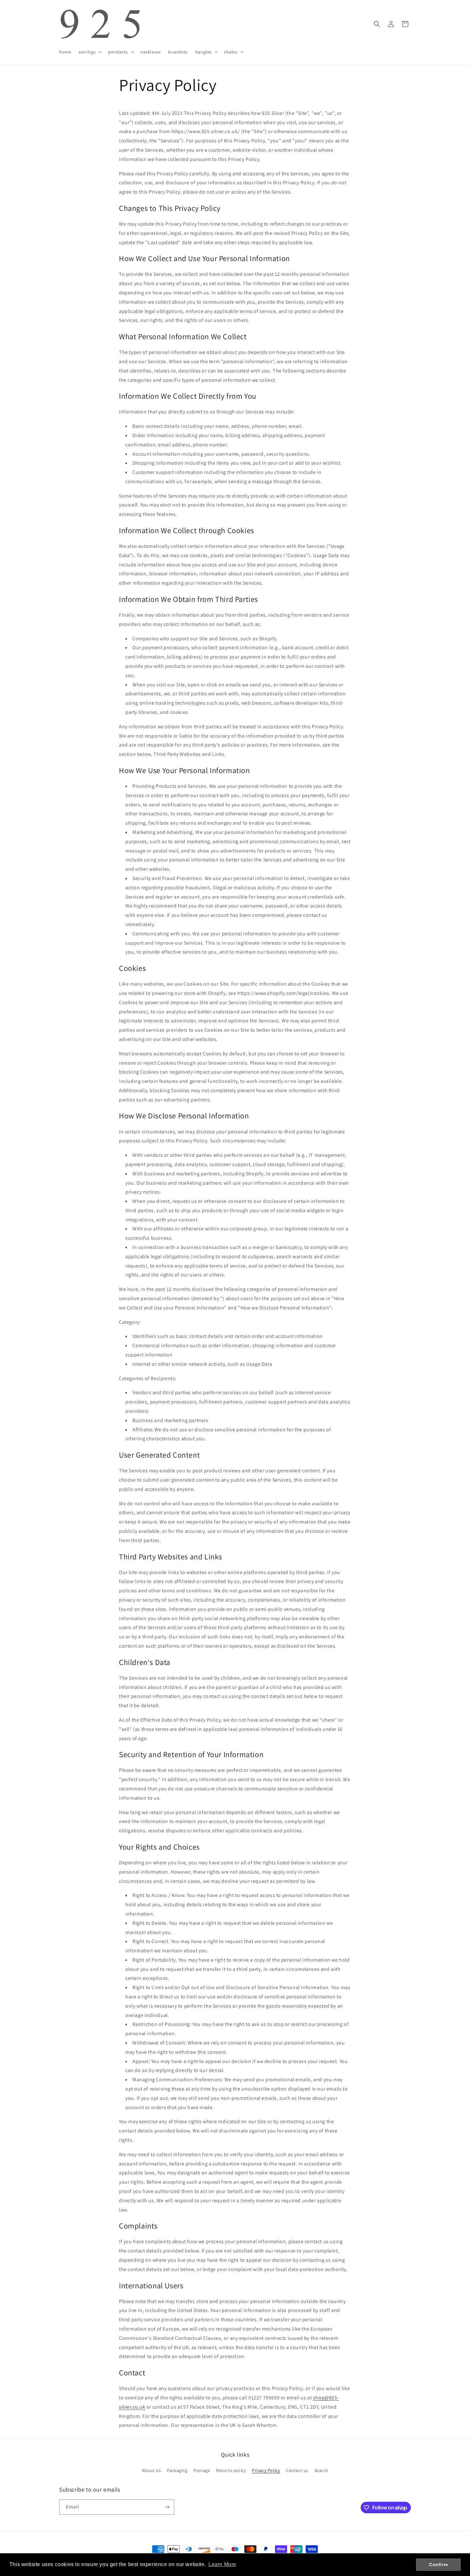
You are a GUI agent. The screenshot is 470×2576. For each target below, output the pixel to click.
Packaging (177, 2470)
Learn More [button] (222, 2564)
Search (321, 2470)
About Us (152, 2470)
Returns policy (231, 2470)
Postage (202, 2470)
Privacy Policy (266, 2470)
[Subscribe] (167, 2507)
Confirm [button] (438, 2564)
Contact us (297, 2470)
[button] (90, 52)
